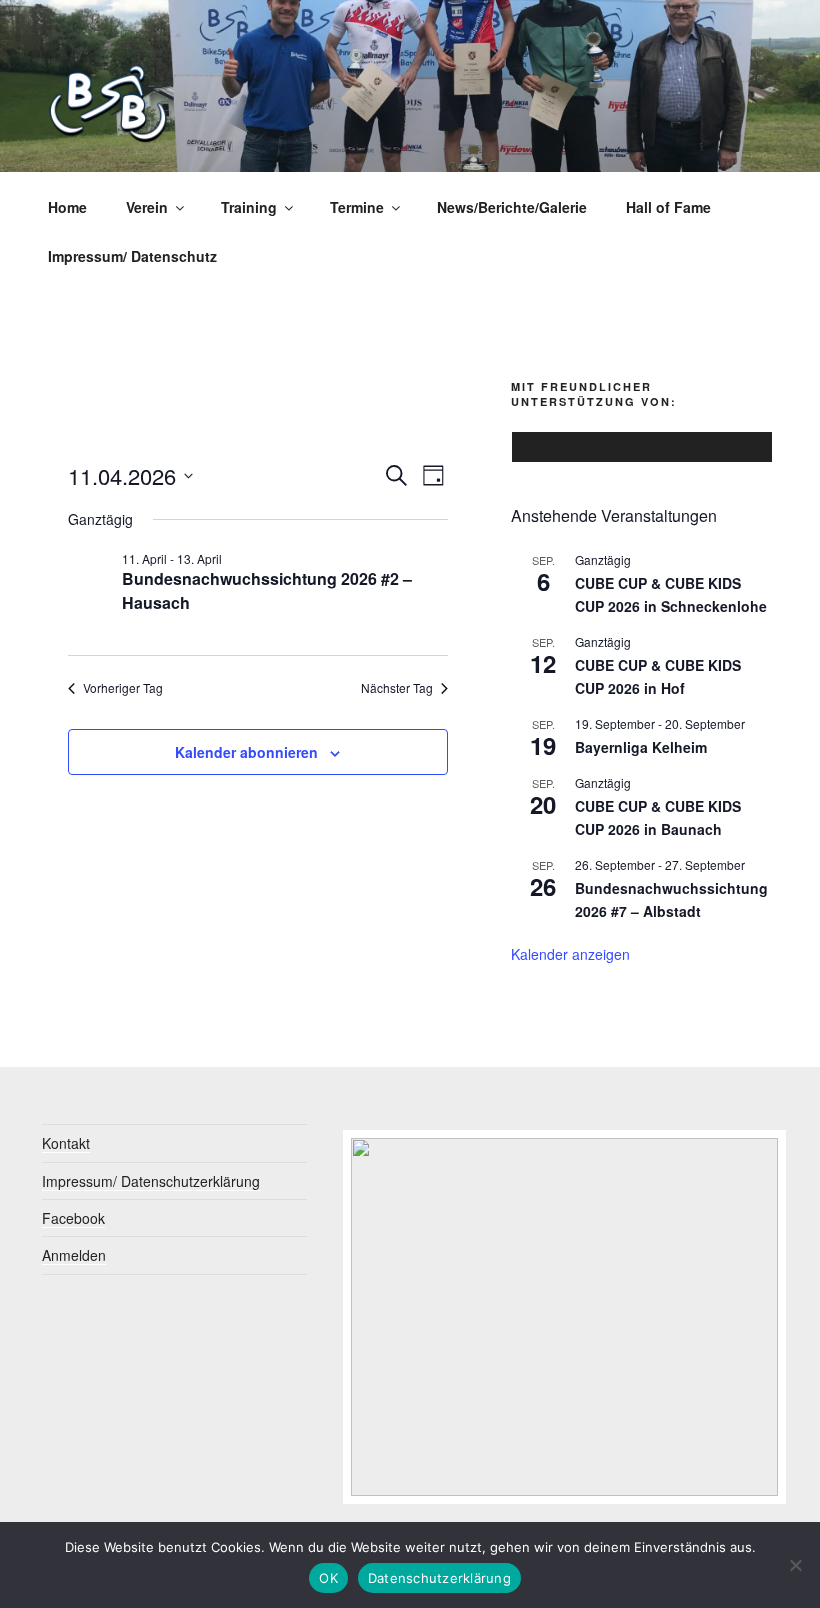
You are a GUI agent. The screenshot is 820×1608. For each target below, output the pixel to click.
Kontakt (66, 1143)
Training (249, 207)
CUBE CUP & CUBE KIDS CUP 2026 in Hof (658, 676)
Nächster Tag (397, 688)
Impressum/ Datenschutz (132, 256)
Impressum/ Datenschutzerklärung (151, 1181)
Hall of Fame (668, 207)
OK (328, 1578)
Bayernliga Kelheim (641, 747)
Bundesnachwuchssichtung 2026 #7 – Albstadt (671, 899)
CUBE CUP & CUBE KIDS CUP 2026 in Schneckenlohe (671, 594)
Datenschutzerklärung (439, 1578)
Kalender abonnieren (246, 752)
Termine (357, 207)
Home (67, 207)
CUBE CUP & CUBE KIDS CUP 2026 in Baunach (658, 817)
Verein (147, 207)
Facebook (73, 1218)
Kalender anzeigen (570, 954)
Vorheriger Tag (123, 688)
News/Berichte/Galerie (512, 207)
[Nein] (795, 1565)
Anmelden (74, 1255)
